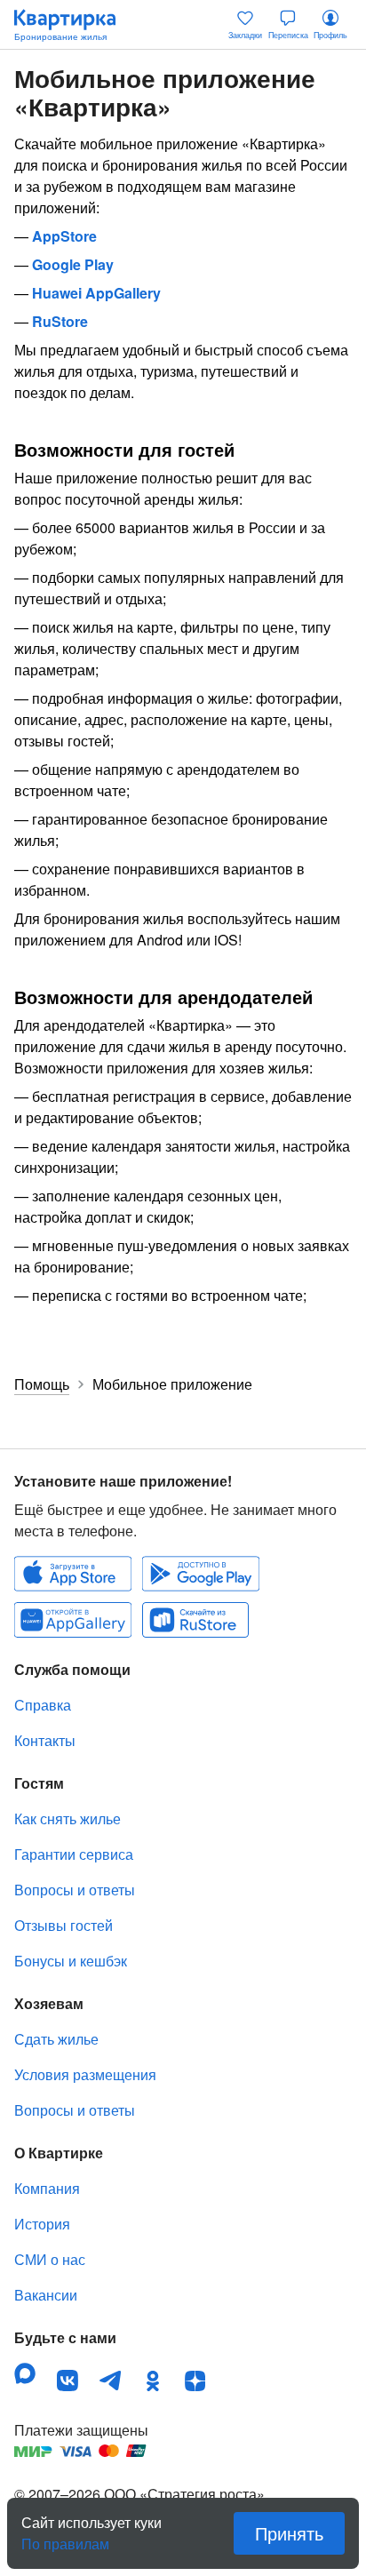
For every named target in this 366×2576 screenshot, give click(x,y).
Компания (47, 2188)
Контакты (45, 1740)
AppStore (64, 236)
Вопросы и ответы (75, 1890)
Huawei (73, 1620)
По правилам (65, 2537)
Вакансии (46, 2295)
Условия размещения (85, 2074)
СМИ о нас (50, 2259)
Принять (289, 2533)
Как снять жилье (68, 1818)
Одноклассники (153, 2381)
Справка (43, 1705)
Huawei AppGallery (96, 293)
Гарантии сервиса (74, 1854)
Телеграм (110, 2381)
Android (201, 1574)
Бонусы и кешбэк (71, 1961)
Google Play (73, 264)
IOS (73, 1574)
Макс (25, 2373)
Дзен (195, 2381)
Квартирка (74, 25)
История (42, 2224)
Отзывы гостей (64, 1925)
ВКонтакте (68, 2381)
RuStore (60, 321)
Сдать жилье (56, 2039)
